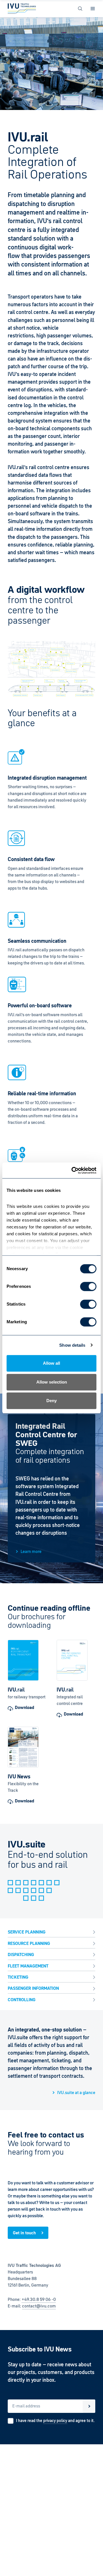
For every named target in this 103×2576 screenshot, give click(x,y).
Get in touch (24, 2233)
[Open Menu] (93, 9)
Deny (51, 1401)
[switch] (88, 1286)
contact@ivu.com (39, 2306)
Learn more (31, 1551)
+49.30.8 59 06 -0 (39, 2299)
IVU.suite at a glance (76, 2092)
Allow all (51, 1363)
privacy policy (55, 2421)
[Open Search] (80, 9)
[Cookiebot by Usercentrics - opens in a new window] (73, 1170)
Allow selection (52, 1382)
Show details (72, 1345)
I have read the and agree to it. (55, 2421)
